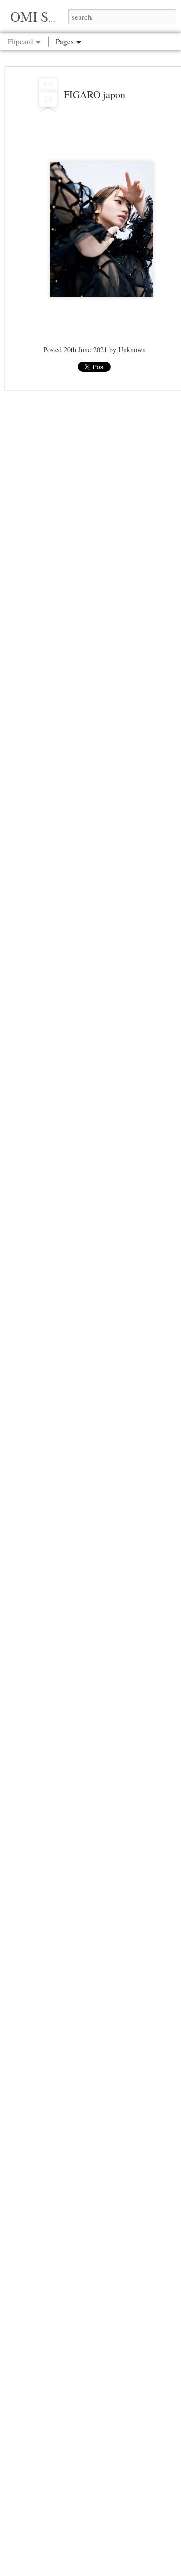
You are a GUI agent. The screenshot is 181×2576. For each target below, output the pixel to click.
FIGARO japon (95, 94)
